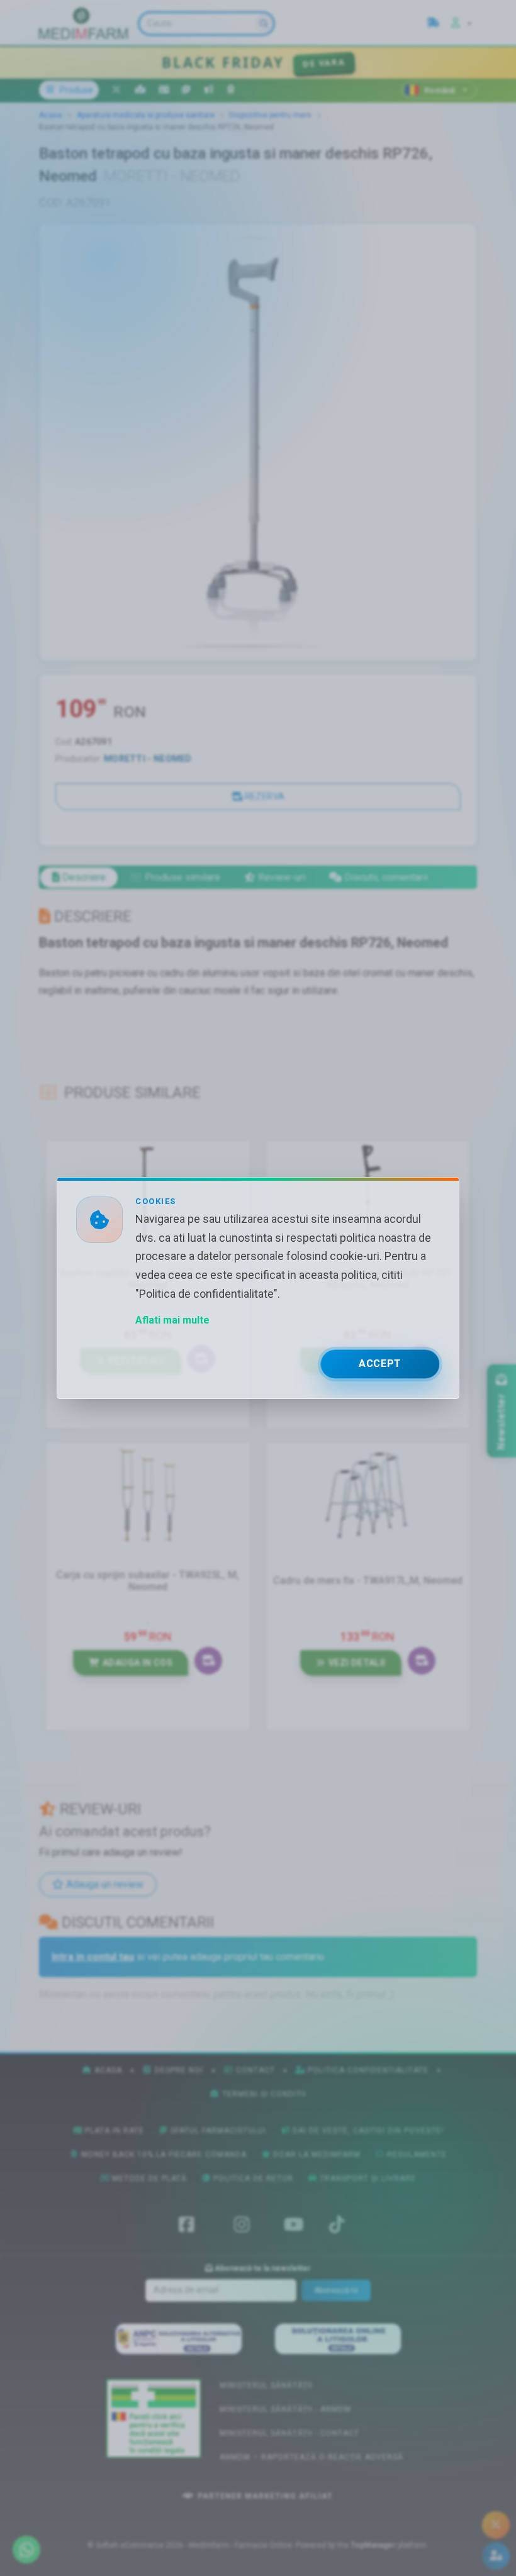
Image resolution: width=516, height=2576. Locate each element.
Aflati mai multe (172, 1320)
